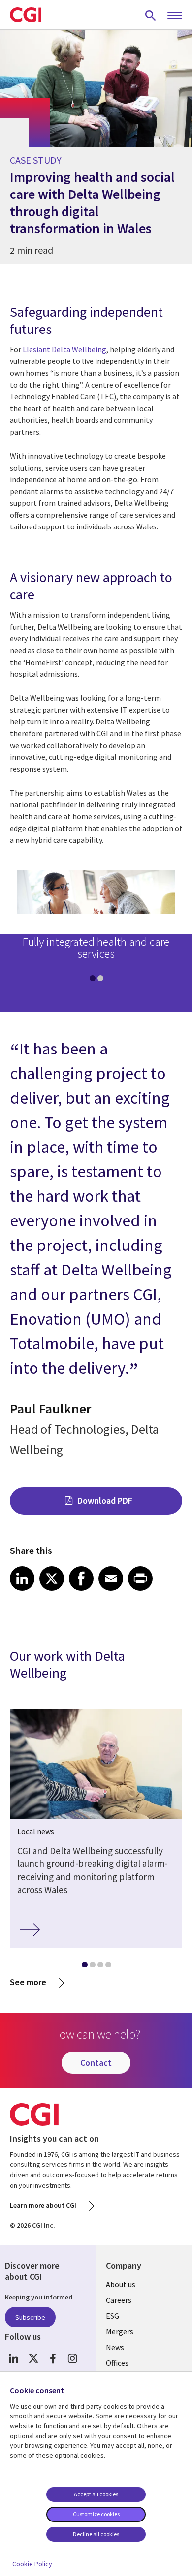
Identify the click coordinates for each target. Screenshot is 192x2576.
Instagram (73, 2359)
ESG (112, 2316)
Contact (96, 2063)
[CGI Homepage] (26, 15)
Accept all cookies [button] (96, 2494)
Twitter (33, 2359)
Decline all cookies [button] (96, 2534)
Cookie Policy (32, 2564)
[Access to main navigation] (175, 16)
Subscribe (30, 2317)
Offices (117, 2363)
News (115, 2347)
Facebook (53, 2359)
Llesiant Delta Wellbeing (64, 349)
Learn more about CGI (43, 2205)
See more (28, 1982)
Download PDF (105, 1501)
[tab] (92, 980)
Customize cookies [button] (96, 2514)
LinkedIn (14, 2359)
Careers (119, 2300)
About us (121, 2284)
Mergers (120, 2331)
